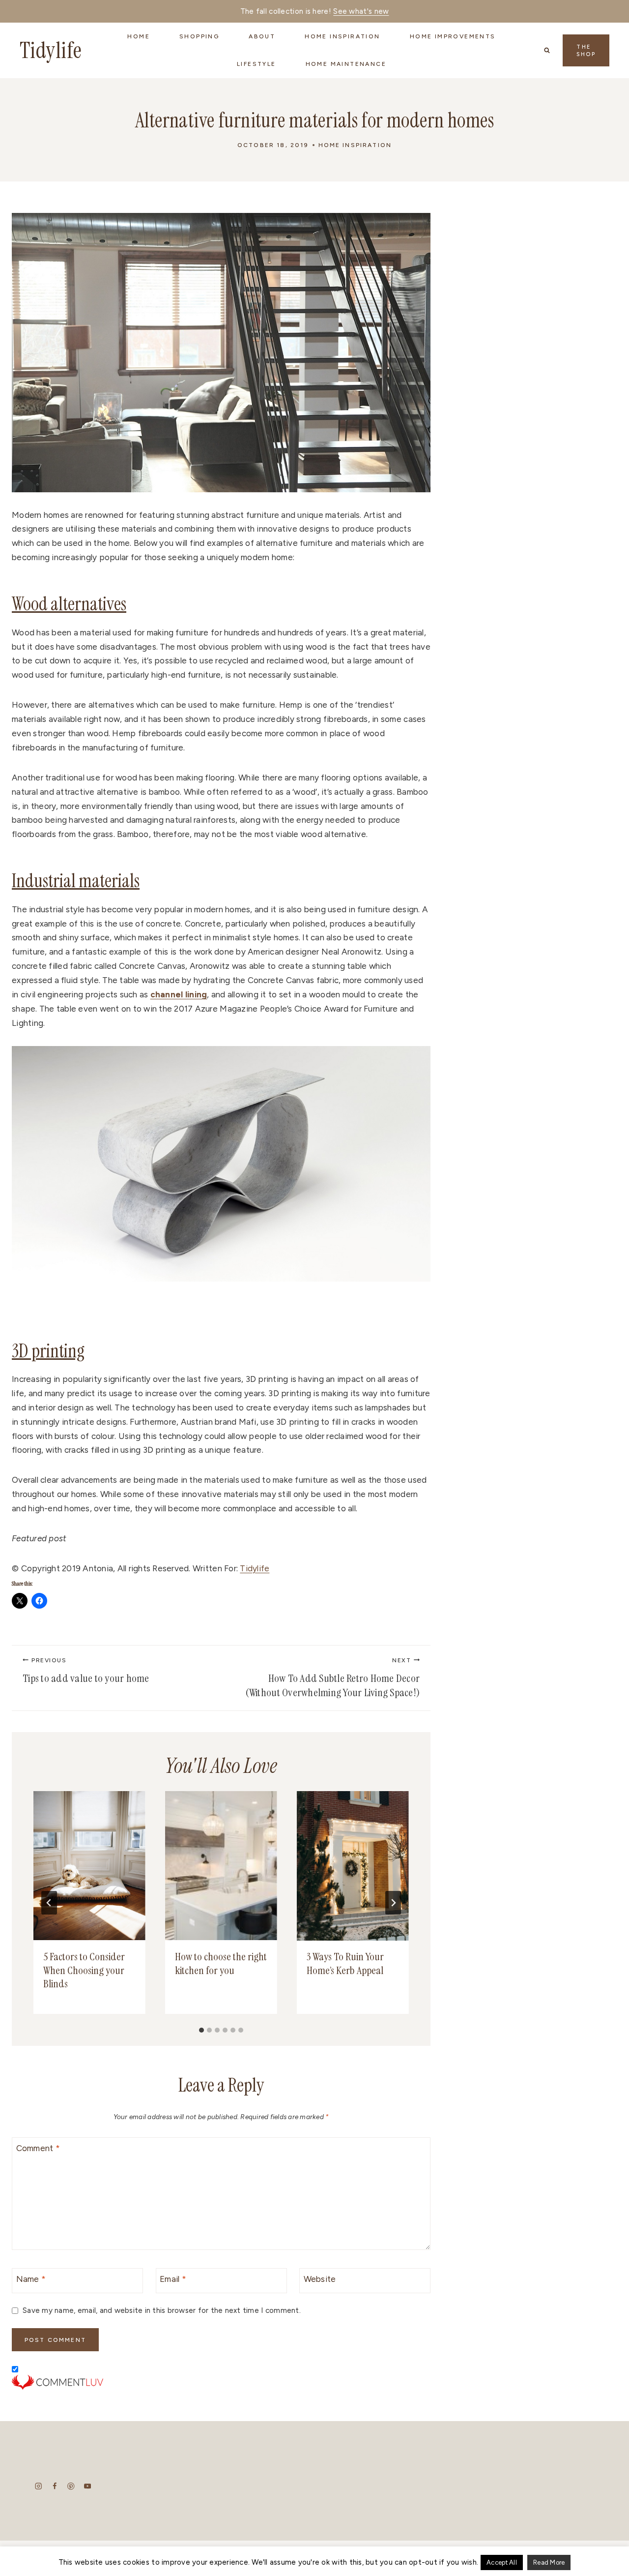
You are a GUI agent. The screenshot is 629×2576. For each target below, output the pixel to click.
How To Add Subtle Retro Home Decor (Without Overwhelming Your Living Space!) (332, 1678)
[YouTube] (87, 2486)
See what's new (361, 11)
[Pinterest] (71, 2486)
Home (139, 36)
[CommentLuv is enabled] (221, 2382)
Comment (38, 2148)
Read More (549, 2562)
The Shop (586, 51)
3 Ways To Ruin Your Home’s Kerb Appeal (345, 1964)
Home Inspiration (355, 145)
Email (173, 2279)
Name (31, 2279)
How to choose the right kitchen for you (221, 1964)
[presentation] (89, 1866)
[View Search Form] (547, 50)
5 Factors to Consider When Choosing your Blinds (84, 1971)
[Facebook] (55, 2486)
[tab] (201, 2030)
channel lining (179, 994)
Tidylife (255, 1568)
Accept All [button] (502, 2562)
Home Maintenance (346, 64)
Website (320, 2279)
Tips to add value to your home (86, 1671)
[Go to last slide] (49, 1903)
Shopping (199, 36)
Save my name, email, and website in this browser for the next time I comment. (162, 2310)
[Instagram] (39, 2486)
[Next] (393, 1903)
